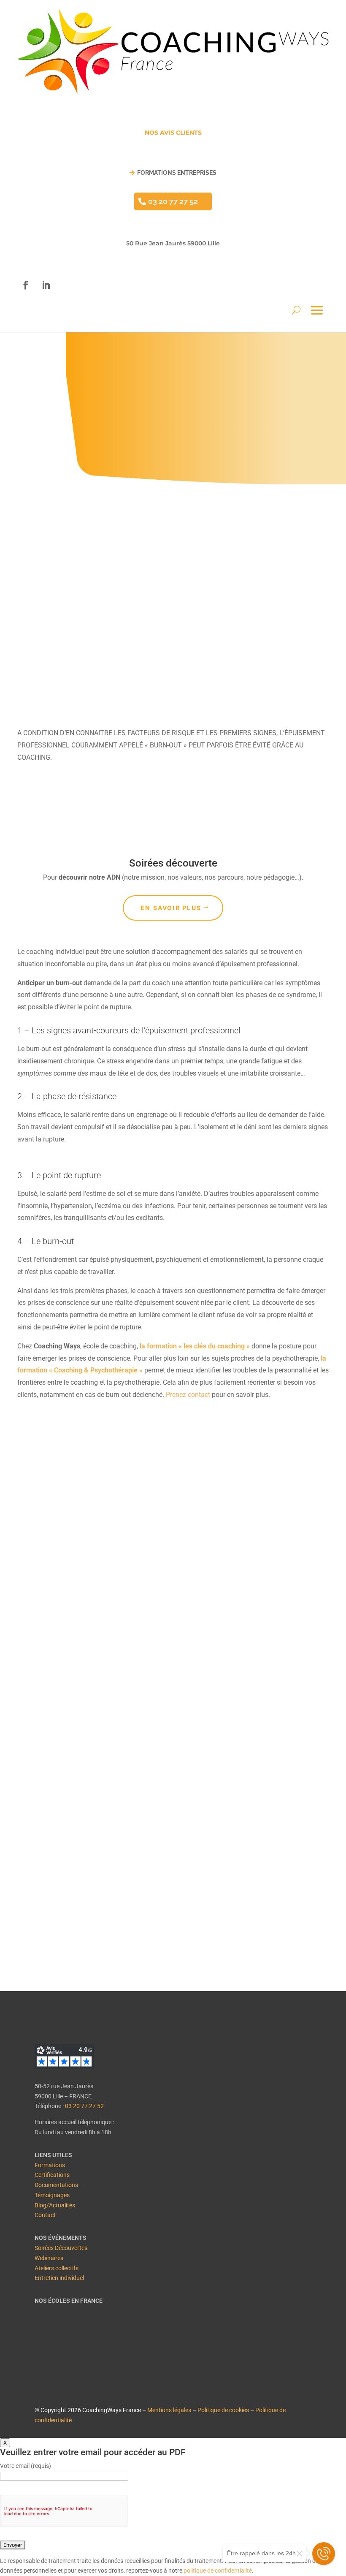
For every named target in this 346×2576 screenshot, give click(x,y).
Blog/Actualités (55, 2205)
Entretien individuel (59, 2278)
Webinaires (49, 2258)
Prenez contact (188, 1395)
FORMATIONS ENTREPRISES (177, 173)
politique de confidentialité (218, 2571)
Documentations (56, 2185)
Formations (50, 2165)
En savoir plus (171, 908)
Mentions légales (169, 2410)
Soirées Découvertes (61, 2248)
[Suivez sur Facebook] (26, 285)
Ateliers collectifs (57, 2268)
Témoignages (52, 2195)
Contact (45, 2215)
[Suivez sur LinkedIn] (46, 285)
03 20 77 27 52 (173, 201)
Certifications (52, 2175)
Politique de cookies (223, 2410)
